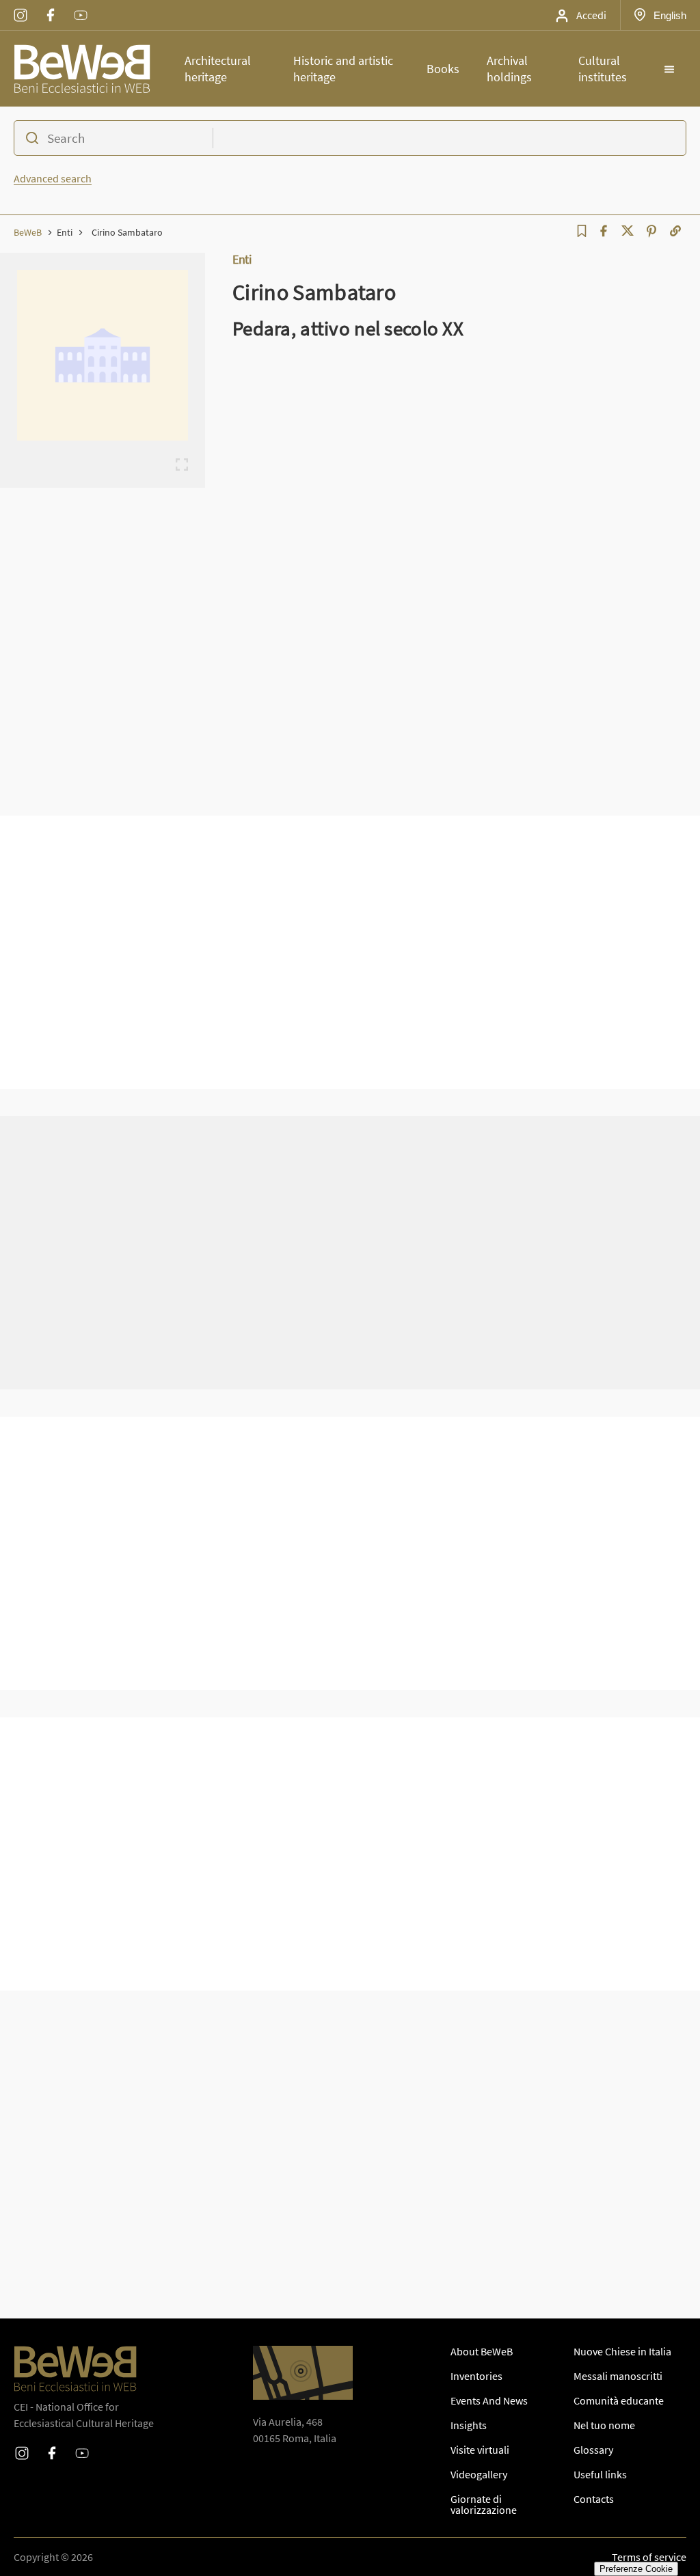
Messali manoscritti (618, 2376)
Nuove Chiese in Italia (622, 2351)
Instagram (21, 6)
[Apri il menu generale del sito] (669, 69)
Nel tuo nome (604, 2425)
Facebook (51, 6)
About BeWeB (482, 2351)
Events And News (489, 2400)
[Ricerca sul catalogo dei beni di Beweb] (350, 138)
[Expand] (182, 465)
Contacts (594, 2499)
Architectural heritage (218, 69)
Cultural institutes (603, 69)
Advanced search (53, 178)
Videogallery (479, 2474)
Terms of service (649, 2557)
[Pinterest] (651, 231)
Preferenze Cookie (636, 2569)
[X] (628, 231)
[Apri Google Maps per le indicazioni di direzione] (303, 2373)
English (670, 15)
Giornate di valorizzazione (484, 2504)
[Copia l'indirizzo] (675, 231)
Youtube (81, 6)
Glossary (593, 2450)
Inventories (476, 2376)
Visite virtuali (480, 2450)
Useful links (600, 2474)
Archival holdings (509, 69)
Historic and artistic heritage (343, 69)
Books (443, 69)
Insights (469, 2425)
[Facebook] (604, 231)
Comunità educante (619, 2400)
